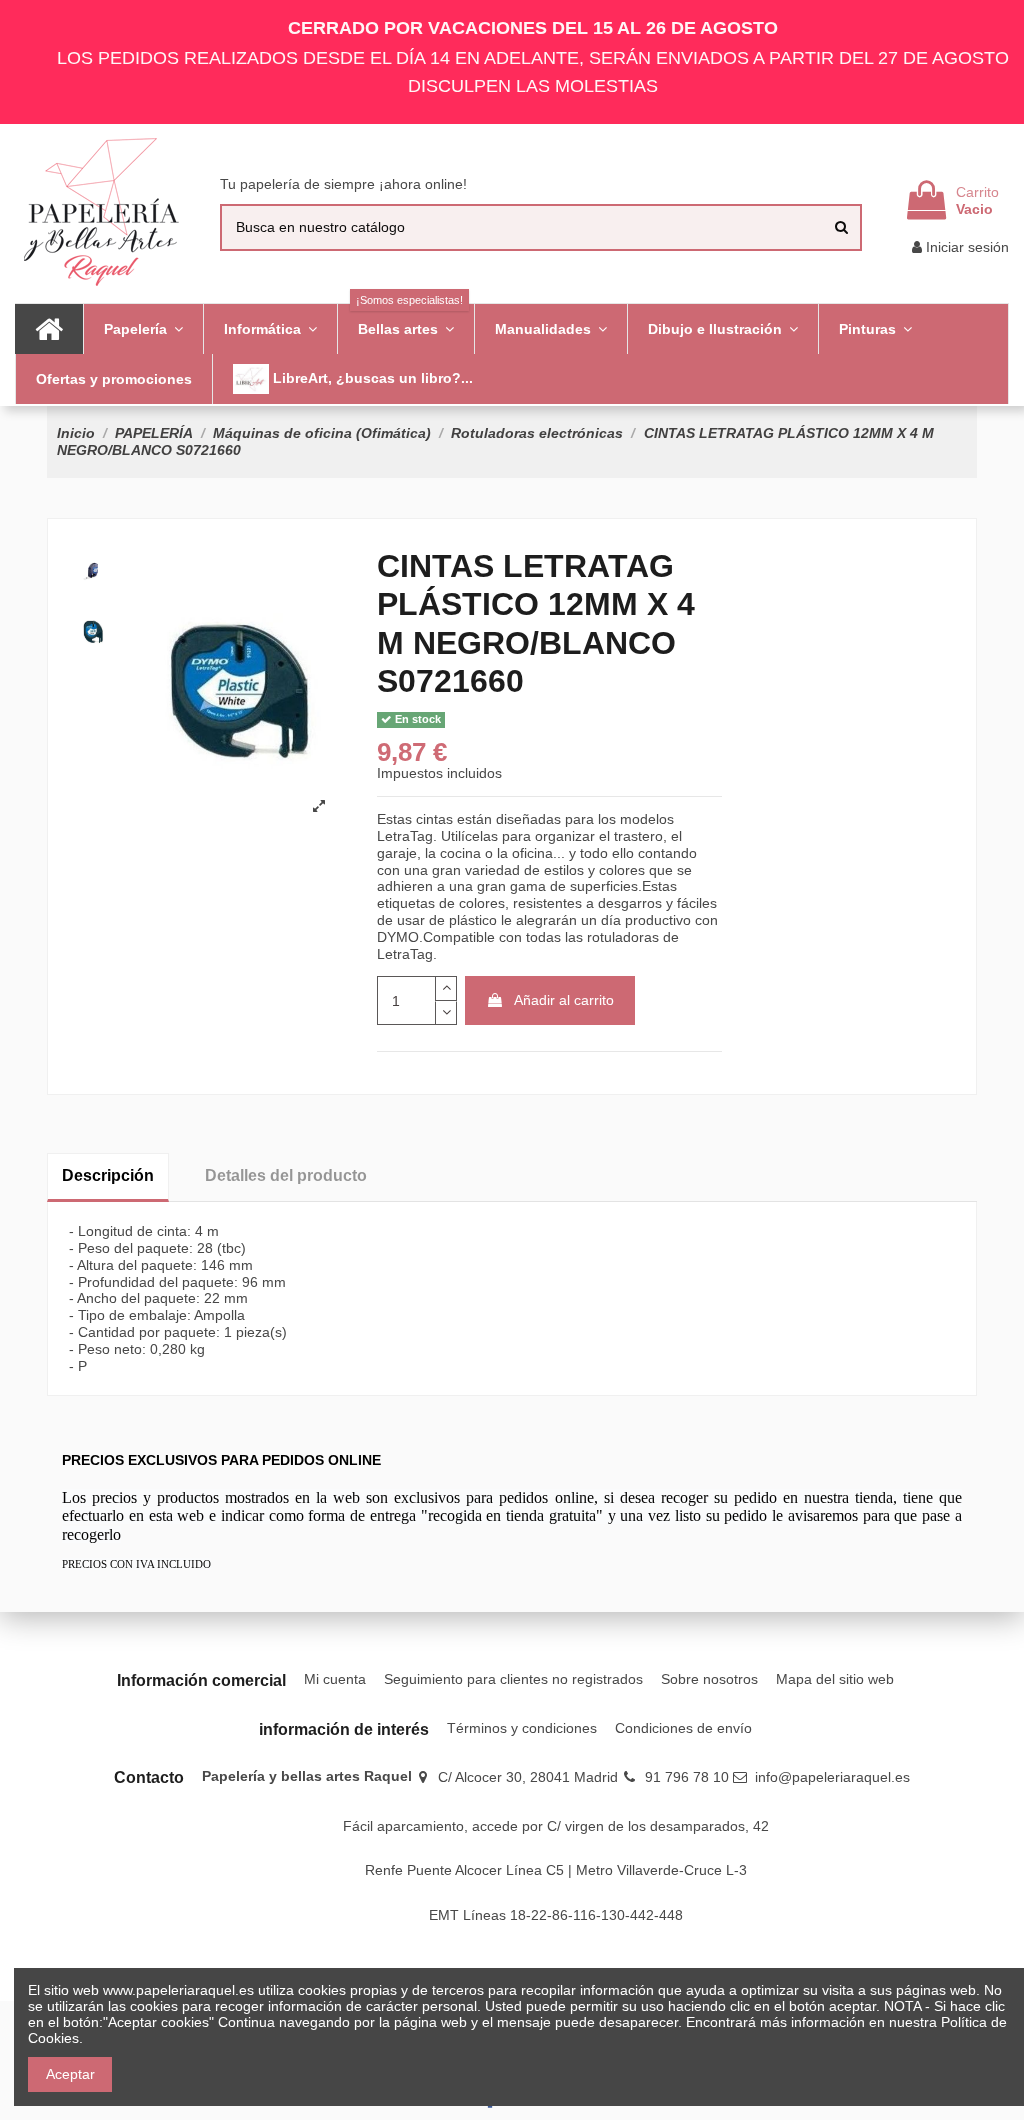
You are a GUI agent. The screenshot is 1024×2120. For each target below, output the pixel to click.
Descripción (108, 1175)
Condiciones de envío (683, 1728)
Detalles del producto (286, 1175)
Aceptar (70, 2074)
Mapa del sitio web (835, 1679)
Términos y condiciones (522, 1728)
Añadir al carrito (564, 1000)
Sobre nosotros (709, 1679)
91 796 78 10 (687, 1777)
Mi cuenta (335, 1679)
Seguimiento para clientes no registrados (513, 1679)
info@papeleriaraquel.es (832, 1777)
